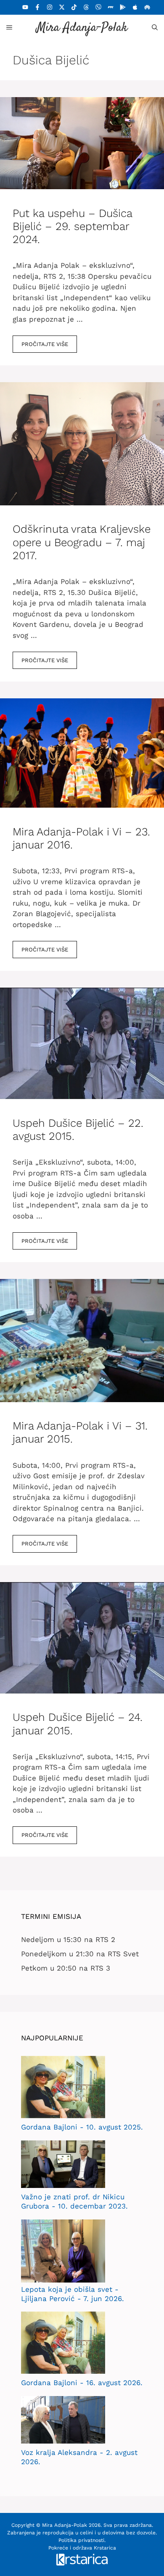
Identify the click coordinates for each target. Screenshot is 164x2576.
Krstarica (105, 2548)
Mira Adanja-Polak (82, 28)
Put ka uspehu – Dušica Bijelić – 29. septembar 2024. (72, 226)
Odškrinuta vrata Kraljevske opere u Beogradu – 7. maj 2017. (82, 542)
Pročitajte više (45, 344)
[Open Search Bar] (155, 27)
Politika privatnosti (81, 2540)
